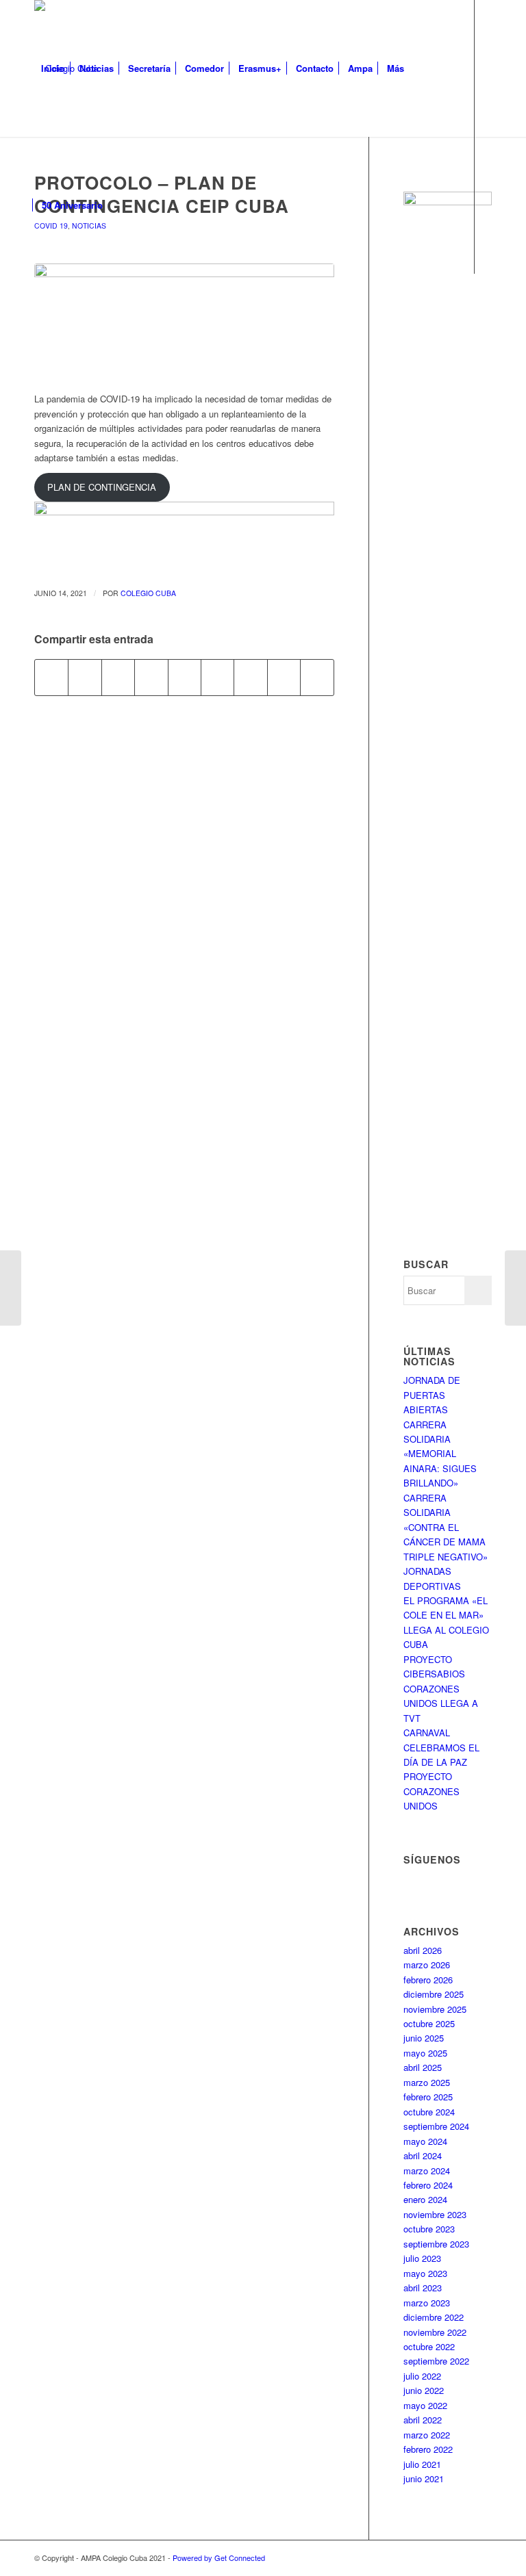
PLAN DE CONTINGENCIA (102, 487)
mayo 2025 (425, 2053)
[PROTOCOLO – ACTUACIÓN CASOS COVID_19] (11, 1288)
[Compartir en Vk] (250, 678)
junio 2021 (424, 2478)
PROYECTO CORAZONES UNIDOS (431, 1791)
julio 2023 (422, 2258)
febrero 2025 (428, 2097)
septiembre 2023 (436, 2244)
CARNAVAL (427, 1733)
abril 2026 (423, 1950)
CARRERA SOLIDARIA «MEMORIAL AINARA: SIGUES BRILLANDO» (440, 1454)
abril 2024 (423, 2155)
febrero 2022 (428, 2449)
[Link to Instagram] (59, 342)
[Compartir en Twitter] (85, 678)
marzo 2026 (427, 1965)
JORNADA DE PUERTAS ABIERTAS (432, 1395)
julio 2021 (422, 2464)
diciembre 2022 (434, 2317)
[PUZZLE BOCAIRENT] (515, 1288)
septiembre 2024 (436, 2126)
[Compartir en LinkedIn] (185, 678)
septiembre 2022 (436, 2361)
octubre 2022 (429, 2346)
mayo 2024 (425, 2141)
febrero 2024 (428, 2185)
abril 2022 (423, 2420)
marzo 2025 (427, 2082)
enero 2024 (425, 2199)
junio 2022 (424, 2390)
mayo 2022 (425, 2405)
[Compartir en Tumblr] (217, 678)
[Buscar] (121, 205)
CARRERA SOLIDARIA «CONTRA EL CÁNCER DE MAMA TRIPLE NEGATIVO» (446, 1527)
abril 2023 (423, 2288)
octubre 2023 (429, 2229)
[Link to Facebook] (38, 342)
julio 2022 (422, 2376)
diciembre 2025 (434, 1994)
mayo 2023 (425, 2273)
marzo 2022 (427, 2435)
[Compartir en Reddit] (284, 678)
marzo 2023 (427, 2303)
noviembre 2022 (435, 2332)
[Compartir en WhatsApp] (118, 678)
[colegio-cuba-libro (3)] (184, 320)
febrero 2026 (428, 1980)
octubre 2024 (429, 2112)
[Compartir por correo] (317, 678)
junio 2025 (424, 2038)
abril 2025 (423, 2067)
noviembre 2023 (435, 2214)
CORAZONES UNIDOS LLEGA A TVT (441, 1703)
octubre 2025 (429, 2023)
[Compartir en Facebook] (51, 678)
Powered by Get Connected (219, 2558)
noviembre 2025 (435, 2009)
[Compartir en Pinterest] (151, 678)
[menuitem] (53, 68)
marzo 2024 (427, 2171)
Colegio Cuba (148, 593)
